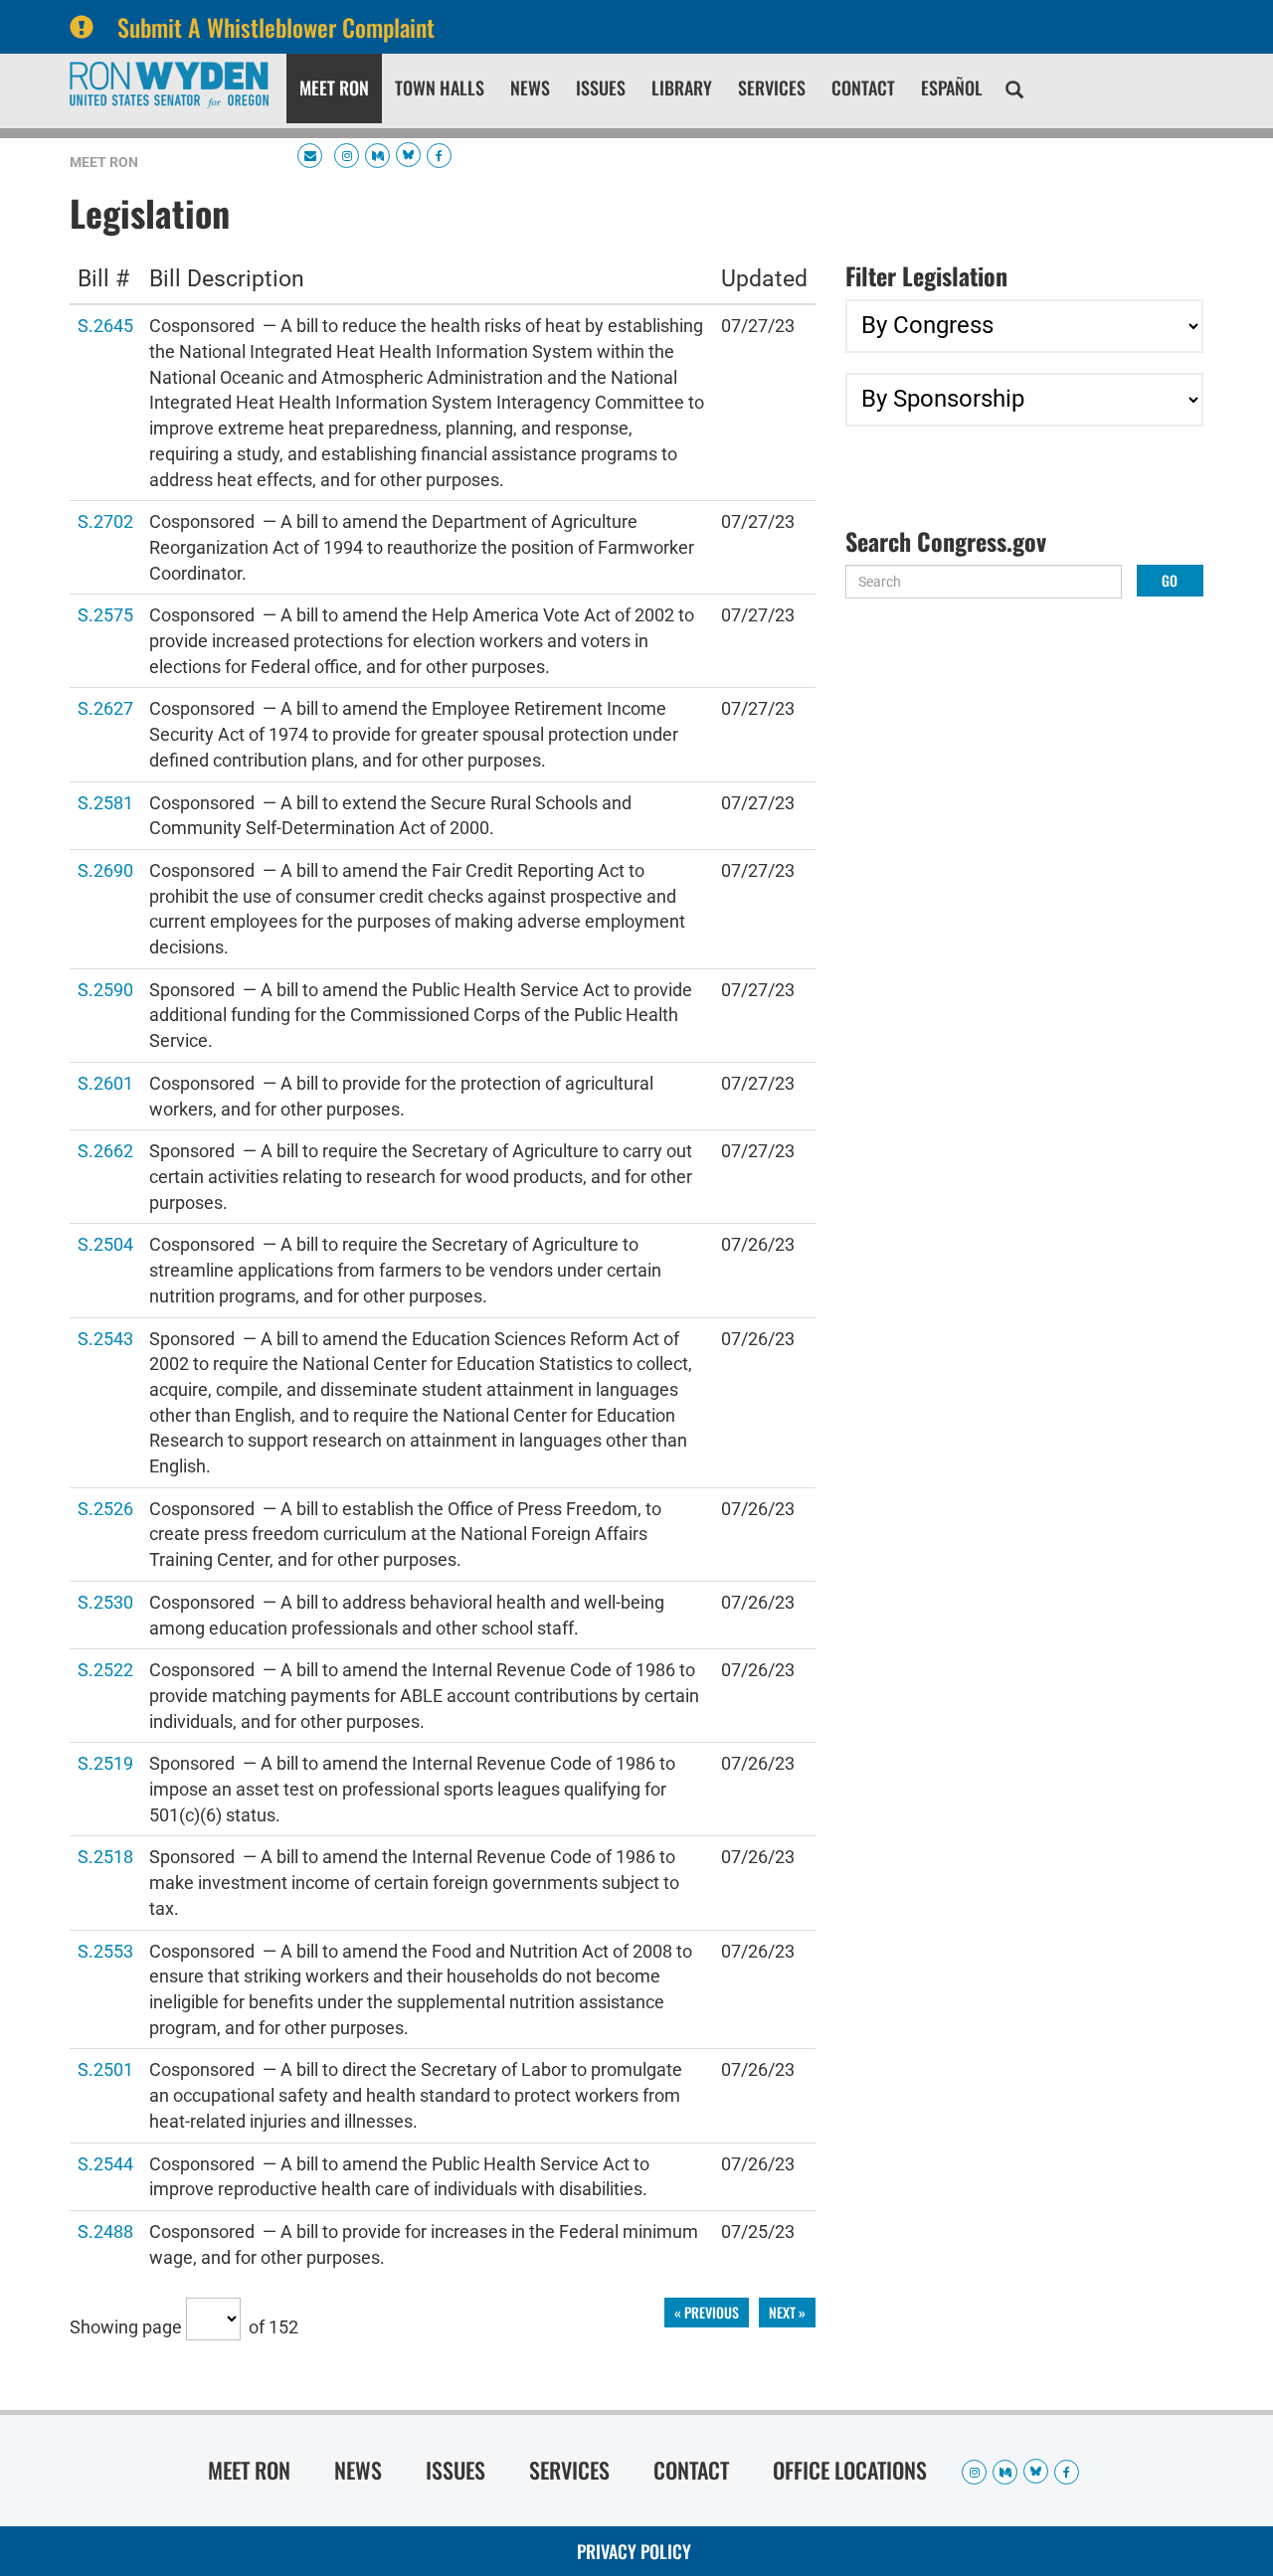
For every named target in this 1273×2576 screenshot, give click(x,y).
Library (682, 87)
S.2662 (105, 1150)
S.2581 (105, 802)
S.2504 (105, 1243)
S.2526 (105, 1508)
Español (952, 87)
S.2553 (105, 1950)
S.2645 (105, 325)
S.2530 (105, 1601)
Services (772, 87)
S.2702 (105, 520)
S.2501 (105, 2068)
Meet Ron (334, 87)
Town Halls (440, 87)
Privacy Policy (634, 2551)
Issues (601, 87)
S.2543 (105, 1338)
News (530, 87)
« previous (707, 2312)
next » (787, 2312)
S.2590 (105, 989)
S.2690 (105, 869)
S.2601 (105, 1082)
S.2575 (105, 614)
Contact (863, 87)
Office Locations (850, 2470)
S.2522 (105, 1669)
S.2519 (105, 1762)
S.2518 (105, 1856)
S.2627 (105, 707)
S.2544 (105, 2163)
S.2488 (105, 2231)
